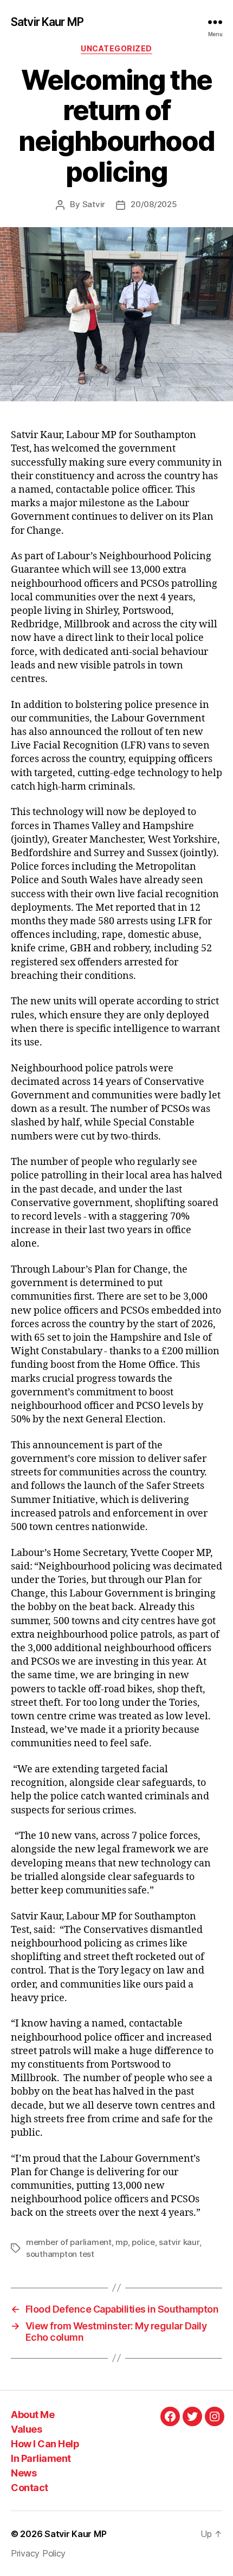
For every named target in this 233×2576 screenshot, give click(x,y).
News (24, 2473)
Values (26, 2429)
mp (122, 2242)
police (143, 2242)
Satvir (94, 204)
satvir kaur (179, 2242)
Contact (30, 2488)
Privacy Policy (38, 2553)
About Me (33, 2415)
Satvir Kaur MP (47, 22)
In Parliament (41, 2458)
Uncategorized (116, 48)
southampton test (60, 2254)
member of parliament (69, 2242)
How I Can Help (45, 2444)
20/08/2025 (154, 204)
